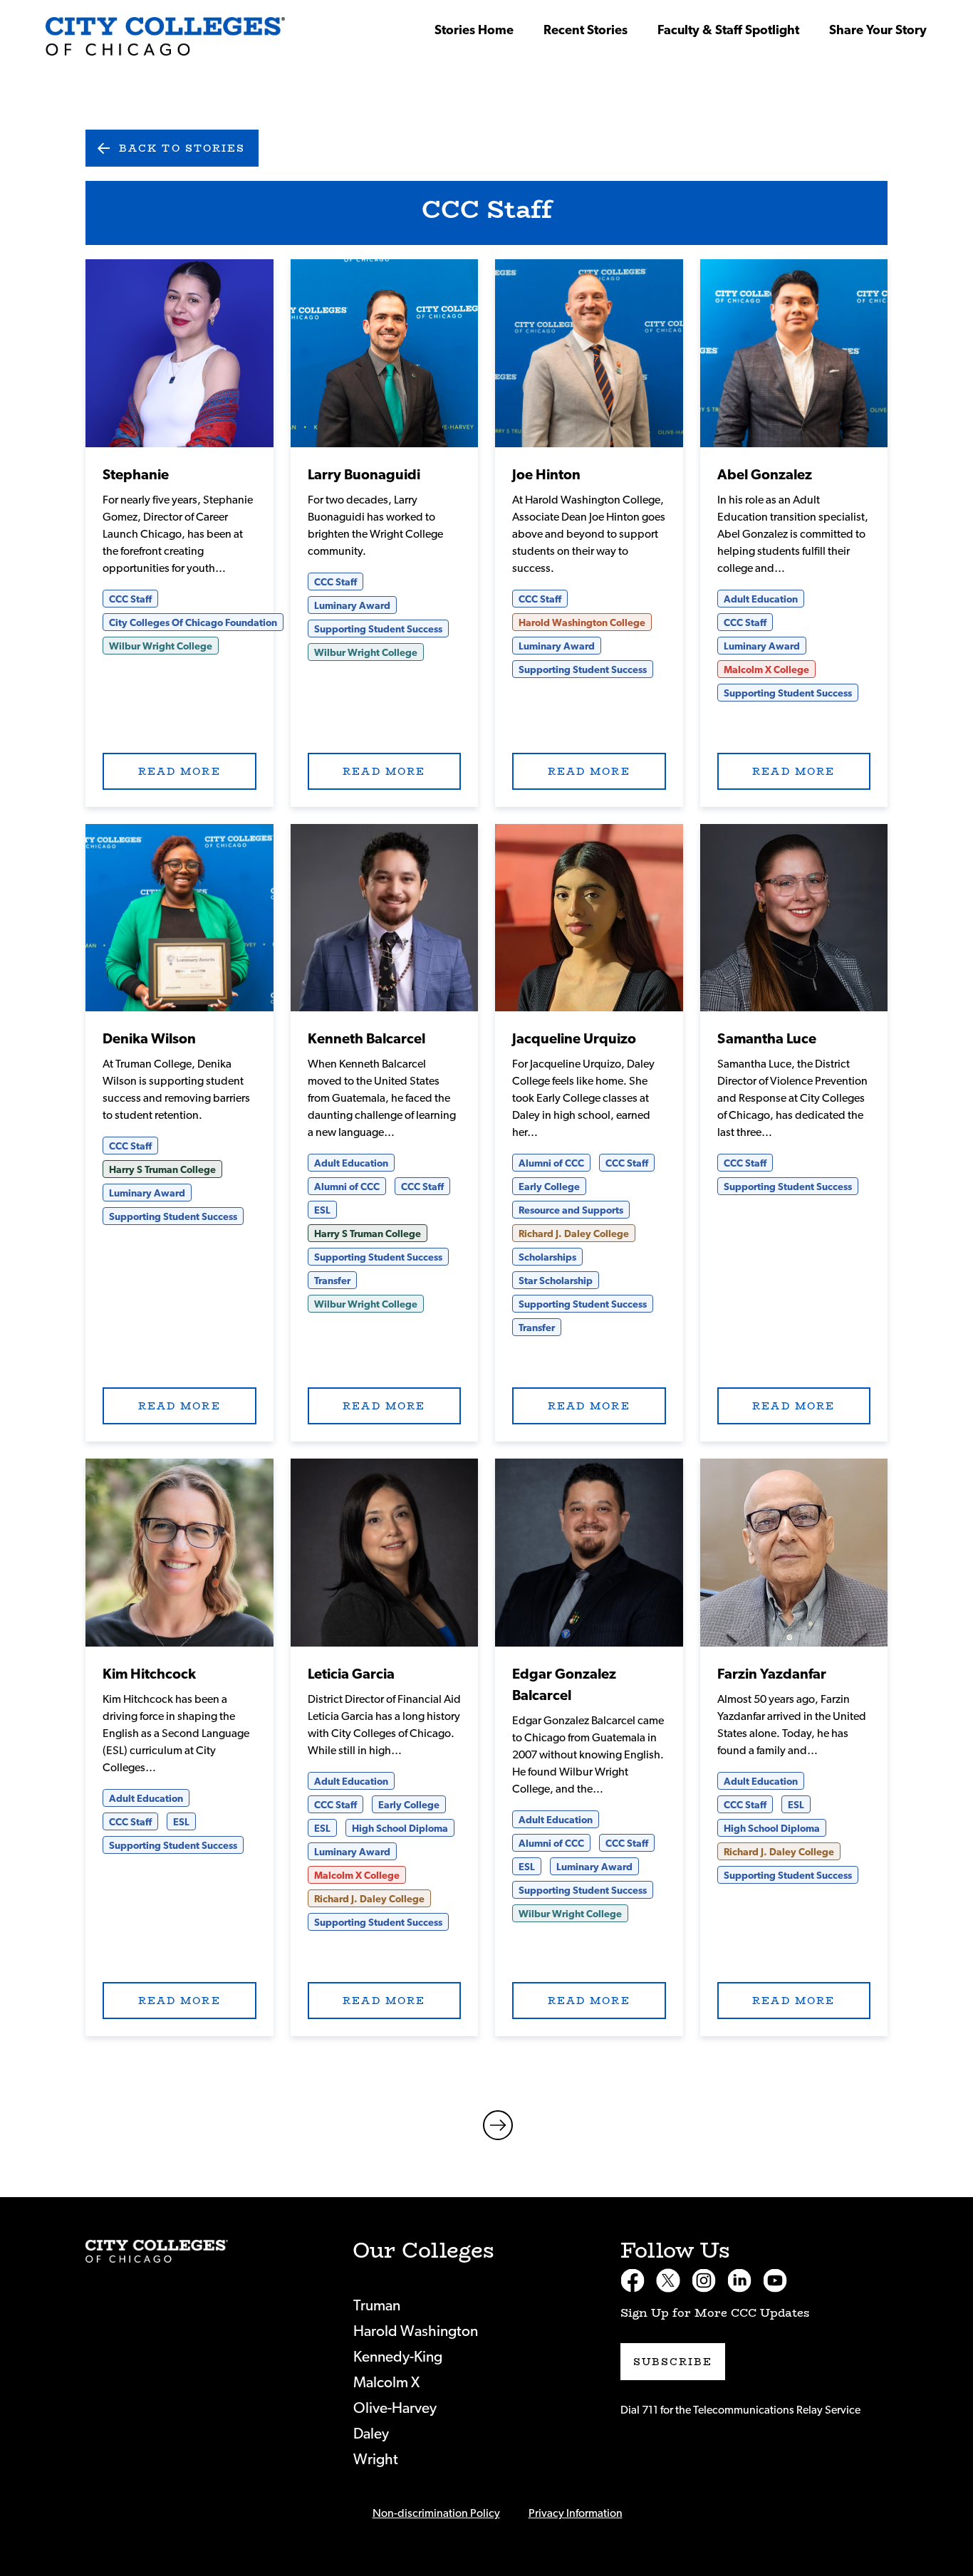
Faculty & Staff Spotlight (728, 31)
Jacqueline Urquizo (574, 1039)
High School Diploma (400, 1829)
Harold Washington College (582, 623)
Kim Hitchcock (149, 1674)
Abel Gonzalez (765, 475)
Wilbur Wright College (161, 647)
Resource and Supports (571, 1211)
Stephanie (136, 475)
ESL (322, 1211)
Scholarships (547, 1258)
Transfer (332, 1281)
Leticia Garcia (351, 1674)
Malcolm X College (766, 670)
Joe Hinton (546, 475)
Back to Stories (182, 148)
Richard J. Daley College (574, 1234)
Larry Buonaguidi (364, 475)
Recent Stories (586, 31)
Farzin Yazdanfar (772, 1674)
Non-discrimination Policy (436, 2513)
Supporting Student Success (378, 630)
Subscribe (673, 2362)
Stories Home (474, 31)
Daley (371, 2434)
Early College (549, 1187)
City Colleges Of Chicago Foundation (193, 623)
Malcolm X (386, 2383)
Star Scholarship (556, 1281)
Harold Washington (416, 2331)
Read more (179, 353)
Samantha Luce (767, 1039)
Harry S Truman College (162, 1170)
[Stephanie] (165, 36)
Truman (377, 2306)
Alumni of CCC (347, 1187)
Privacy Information (576, 2513)
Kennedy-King (398, 2357)
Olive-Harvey (395, 2408)
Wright (376, 2460)
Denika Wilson (149, 1039)
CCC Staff (130, 600)
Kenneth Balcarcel (366, 1039)
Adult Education (761, 600)
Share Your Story (878, 31)
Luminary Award (352, 606)
